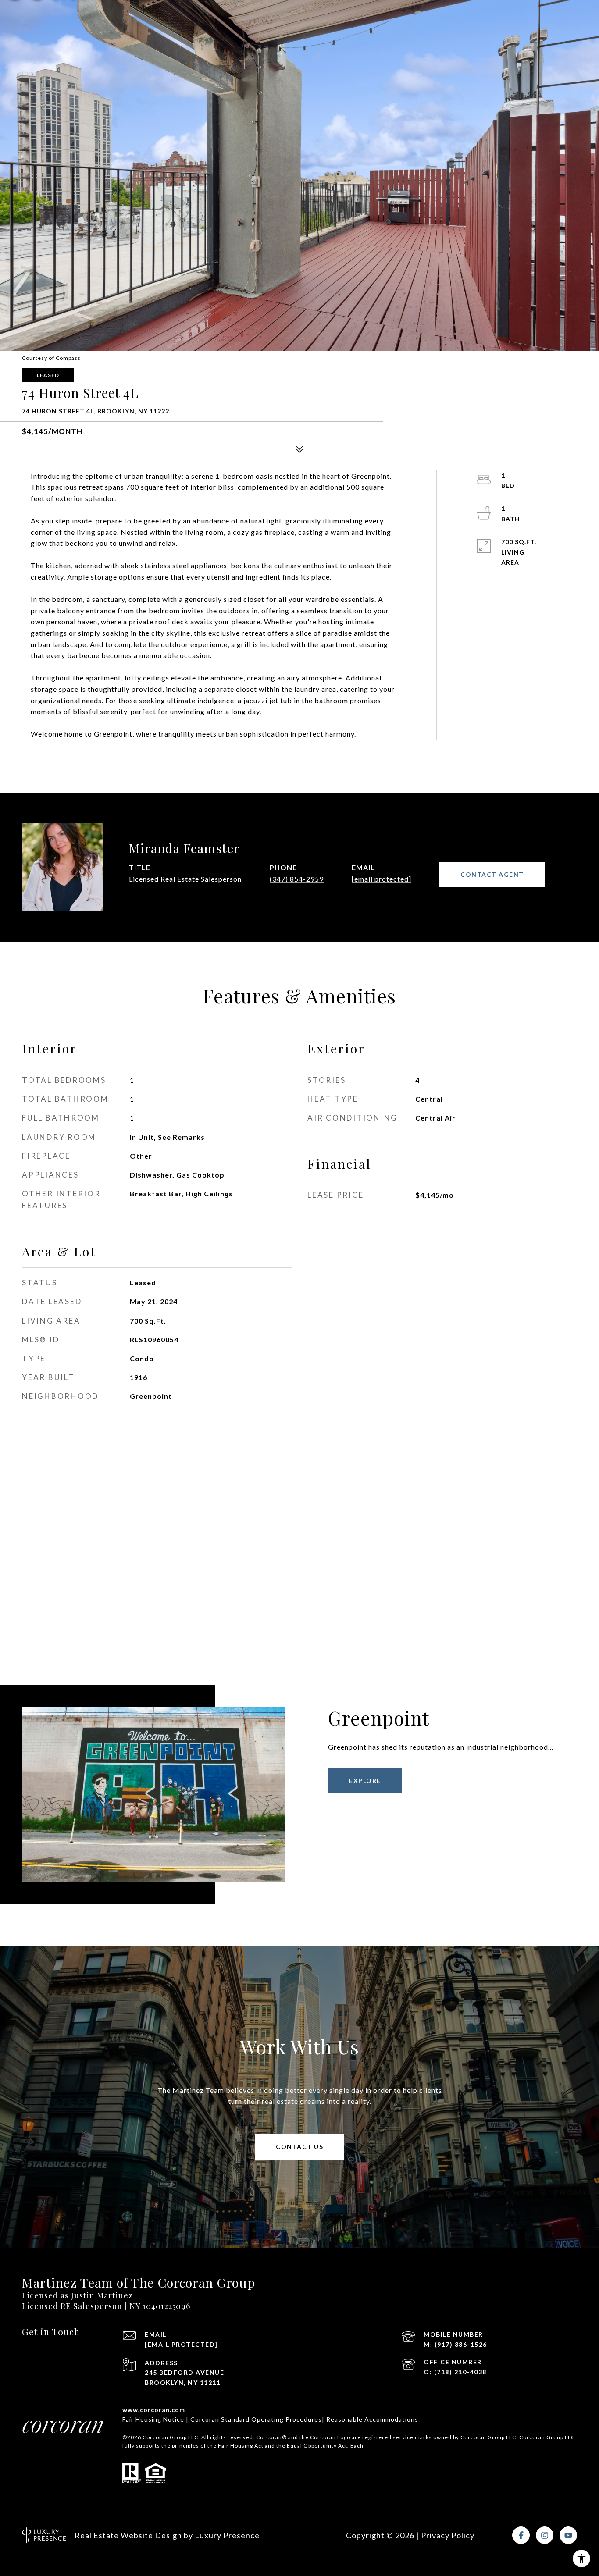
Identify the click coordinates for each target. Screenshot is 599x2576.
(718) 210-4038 (460, 2372)
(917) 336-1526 (461, 2344)
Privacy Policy (448, 2535)
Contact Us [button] (299, 2147)
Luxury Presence (227, 2535)
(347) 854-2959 (297, 879)
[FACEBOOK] (521, 2535)
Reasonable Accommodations (372, 2419)
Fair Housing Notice (153, 2419)
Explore (365, 1781)
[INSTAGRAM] (545, 2535)
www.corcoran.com (154, 2410)
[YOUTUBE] (568, 2535)
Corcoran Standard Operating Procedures (256, 2419)
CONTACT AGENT (492, 874)
